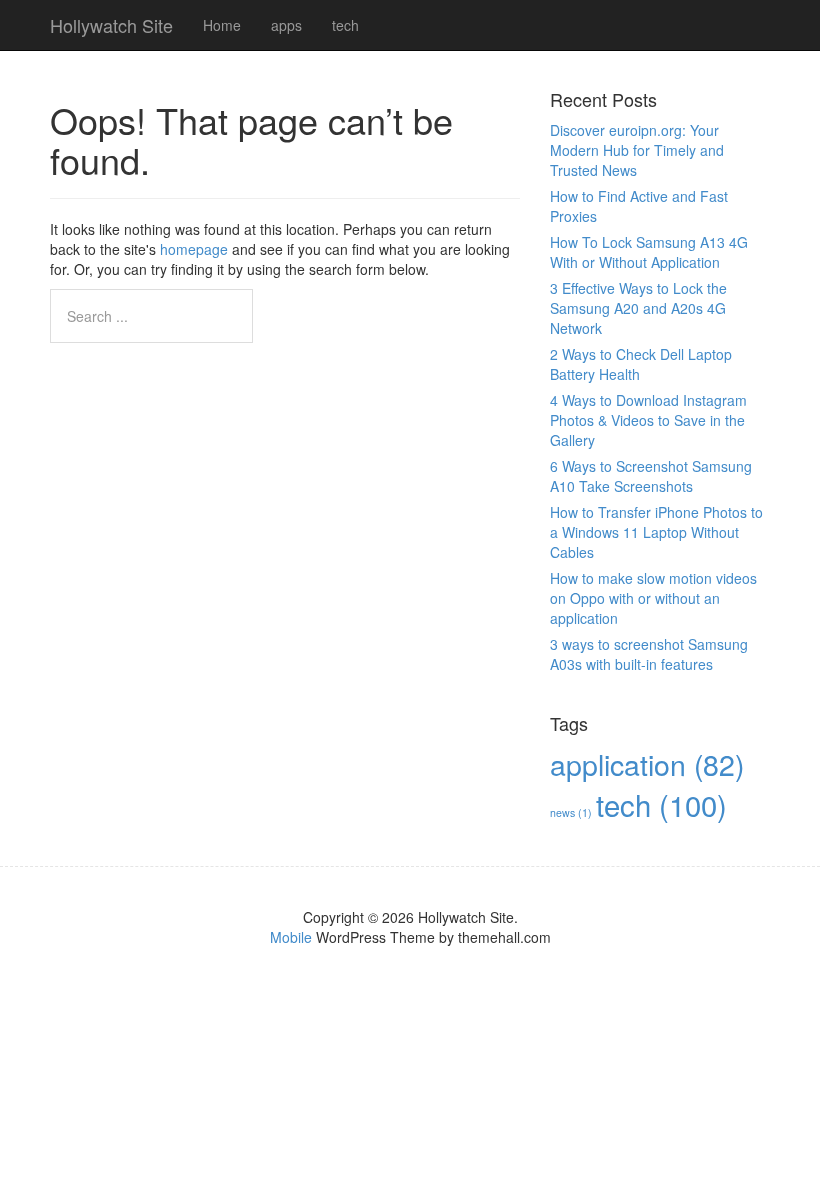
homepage (194, 249)
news (571, 812)
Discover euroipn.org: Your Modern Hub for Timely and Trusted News (637, 150)
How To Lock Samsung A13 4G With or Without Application (649, 252)
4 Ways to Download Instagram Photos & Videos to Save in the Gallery (648, 420)
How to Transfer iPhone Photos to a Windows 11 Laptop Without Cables (656, 532)
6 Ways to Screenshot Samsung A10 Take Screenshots (651, 476)
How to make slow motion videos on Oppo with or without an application (653, 598)
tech (345, 25)
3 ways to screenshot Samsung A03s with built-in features (649, 654)
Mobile (291, 937)
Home (222, 25)
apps (286, 25)
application (647, 763)
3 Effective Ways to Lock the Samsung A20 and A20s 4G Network (638, 308)
